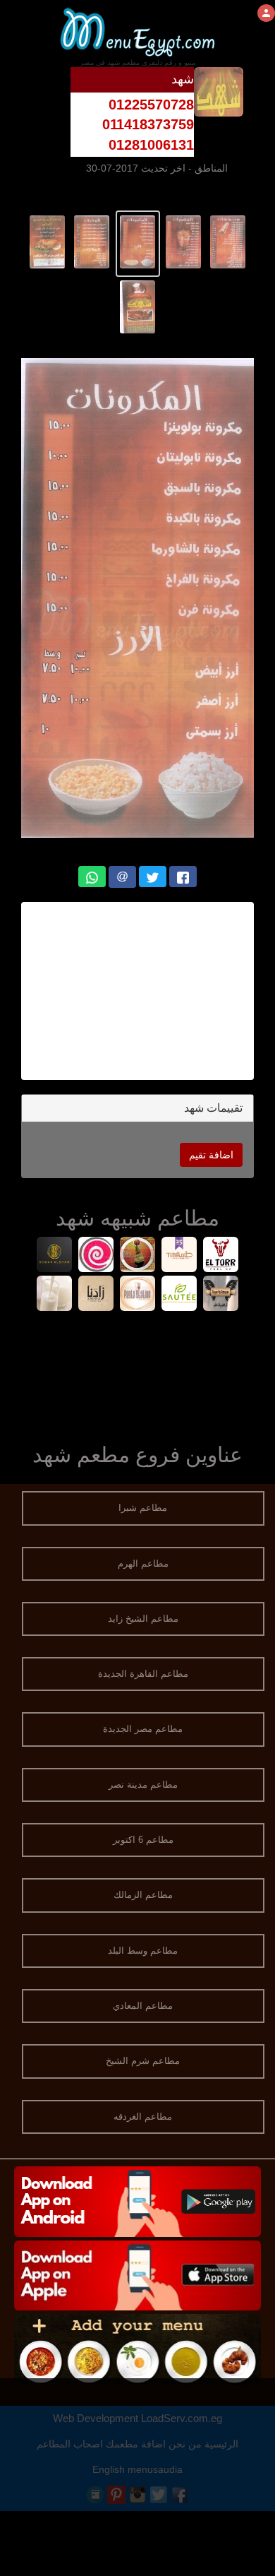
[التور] (221, 1256)
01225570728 (151, 105)
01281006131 (151, 145)
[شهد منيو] (228, 241)
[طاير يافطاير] (221, 1295)
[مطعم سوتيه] (179, 1295)
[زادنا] (96, 1295)
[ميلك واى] (55, 1295)
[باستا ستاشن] (138, 1295)
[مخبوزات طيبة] (179, 1256)
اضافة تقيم (211, 1155)
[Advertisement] (130, 991)
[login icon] (266, 13)
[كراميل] (96, 1256)
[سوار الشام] (55, 1256)
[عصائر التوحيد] (138, 1256)
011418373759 (148, 124)
